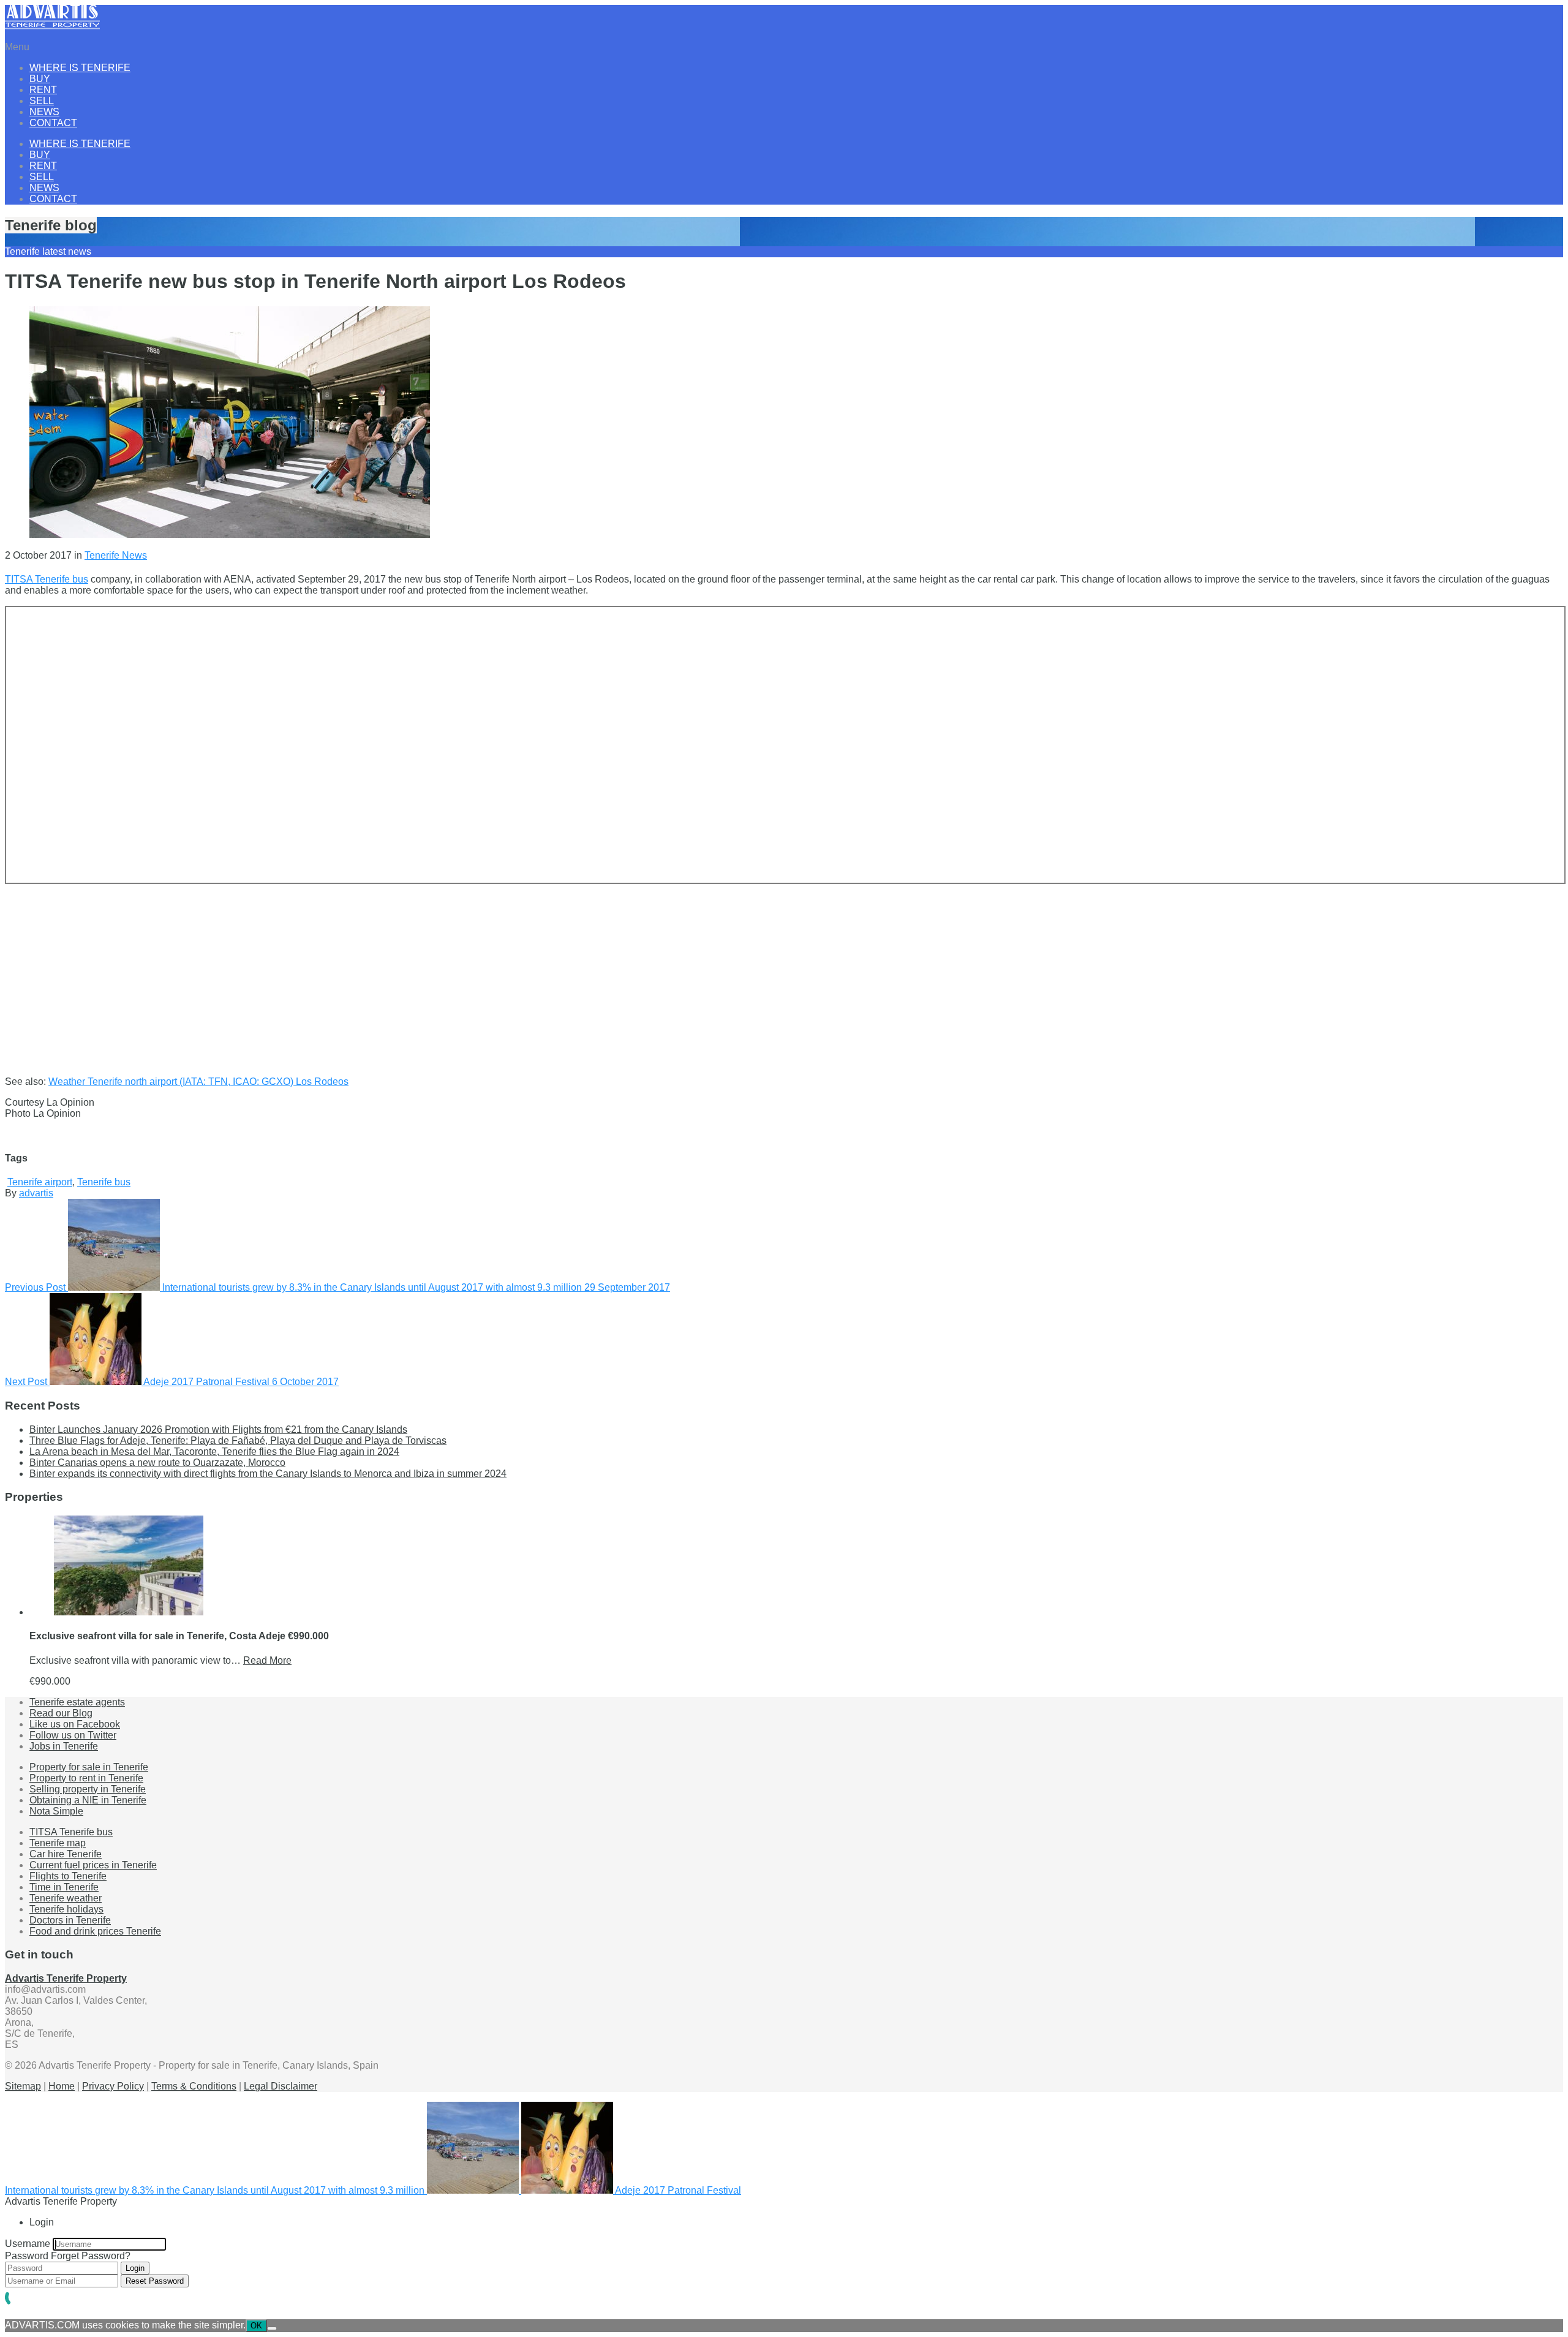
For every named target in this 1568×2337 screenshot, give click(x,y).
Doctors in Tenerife (70, 1920)
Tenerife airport (40, 1182)
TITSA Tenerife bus (47, 579)
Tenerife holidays (66, 1909)
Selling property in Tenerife (88, 1789)
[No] (272, 2328)
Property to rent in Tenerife (86, 1778)
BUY (40, 79)
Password (27, 2256)
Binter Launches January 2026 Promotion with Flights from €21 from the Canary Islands (218, 1429)
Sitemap (23, 2086)
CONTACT (53, 123)
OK (256, 2326)
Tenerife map (58, 1843)
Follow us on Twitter (73, 1735)
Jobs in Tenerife (64, 1746)
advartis (36, 1193)
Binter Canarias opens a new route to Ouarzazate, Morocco (157, 1463)
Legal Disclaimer (281, 2086)
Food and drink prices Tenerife (95, 1931)
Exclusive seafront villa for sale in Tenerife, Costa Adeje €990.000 (179, 1636)
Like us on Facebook (75, 1724)
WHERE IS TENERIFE (80, 68)
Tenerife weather (66, 1898)
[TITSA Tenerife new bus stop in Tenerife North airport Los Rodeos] (230, 534)
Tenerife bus (104, 1182)
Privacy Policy (113, 2086)
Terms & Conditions (194, 2086)
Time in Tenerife (64, 1887)
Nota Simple (56, 1811)
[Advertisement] (372, 970)
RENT (43, 90)
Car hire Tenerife (66, 1854)
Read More (267, 1660)
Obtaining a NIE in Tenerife (88, 1800)
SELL (42, 101)
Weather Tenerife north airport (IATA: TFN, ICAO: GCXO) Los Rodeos (198, 1082)
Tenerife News (116, 555)
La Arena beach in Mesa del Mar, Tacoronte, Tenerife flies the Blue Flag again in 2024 (214, 1452)
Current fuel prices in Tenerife (93, 1865)
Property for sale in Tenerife (89, 1767)
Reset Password (155, 2281)
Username (28, 2244)
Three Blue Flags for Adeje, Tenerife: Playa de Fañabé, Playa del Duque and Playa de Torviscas (238, 1440)
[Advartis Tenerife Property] (52, 26)
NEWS (44, 112)
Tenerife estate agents (77, 1702)
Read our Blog (61, 1713)
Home (62, 2086)
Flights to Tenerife (68, 1876)
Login (135, 2268)
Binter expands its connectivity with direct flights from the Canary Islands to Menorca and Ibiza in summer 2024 (268, 1474)
